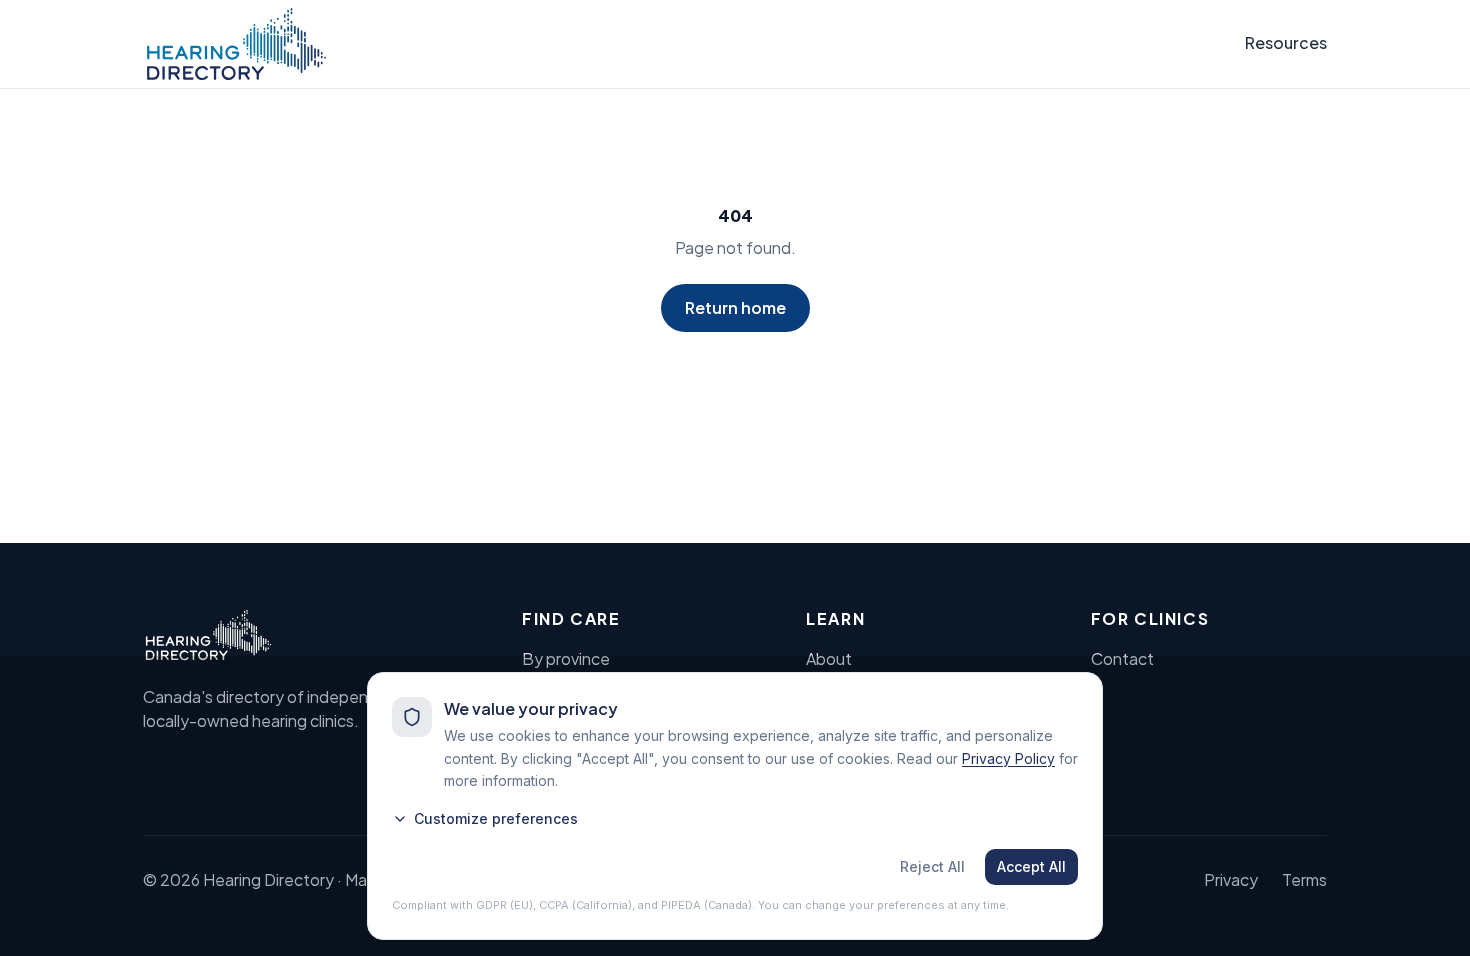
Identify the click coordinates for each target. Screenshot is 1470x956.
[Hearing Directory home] (236, 44)
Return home (735, 307)
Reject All (932, 866)
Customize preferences (496, 818)
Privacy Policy (1008, 758)
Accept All (1031, 866)
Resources (1286, 42)
